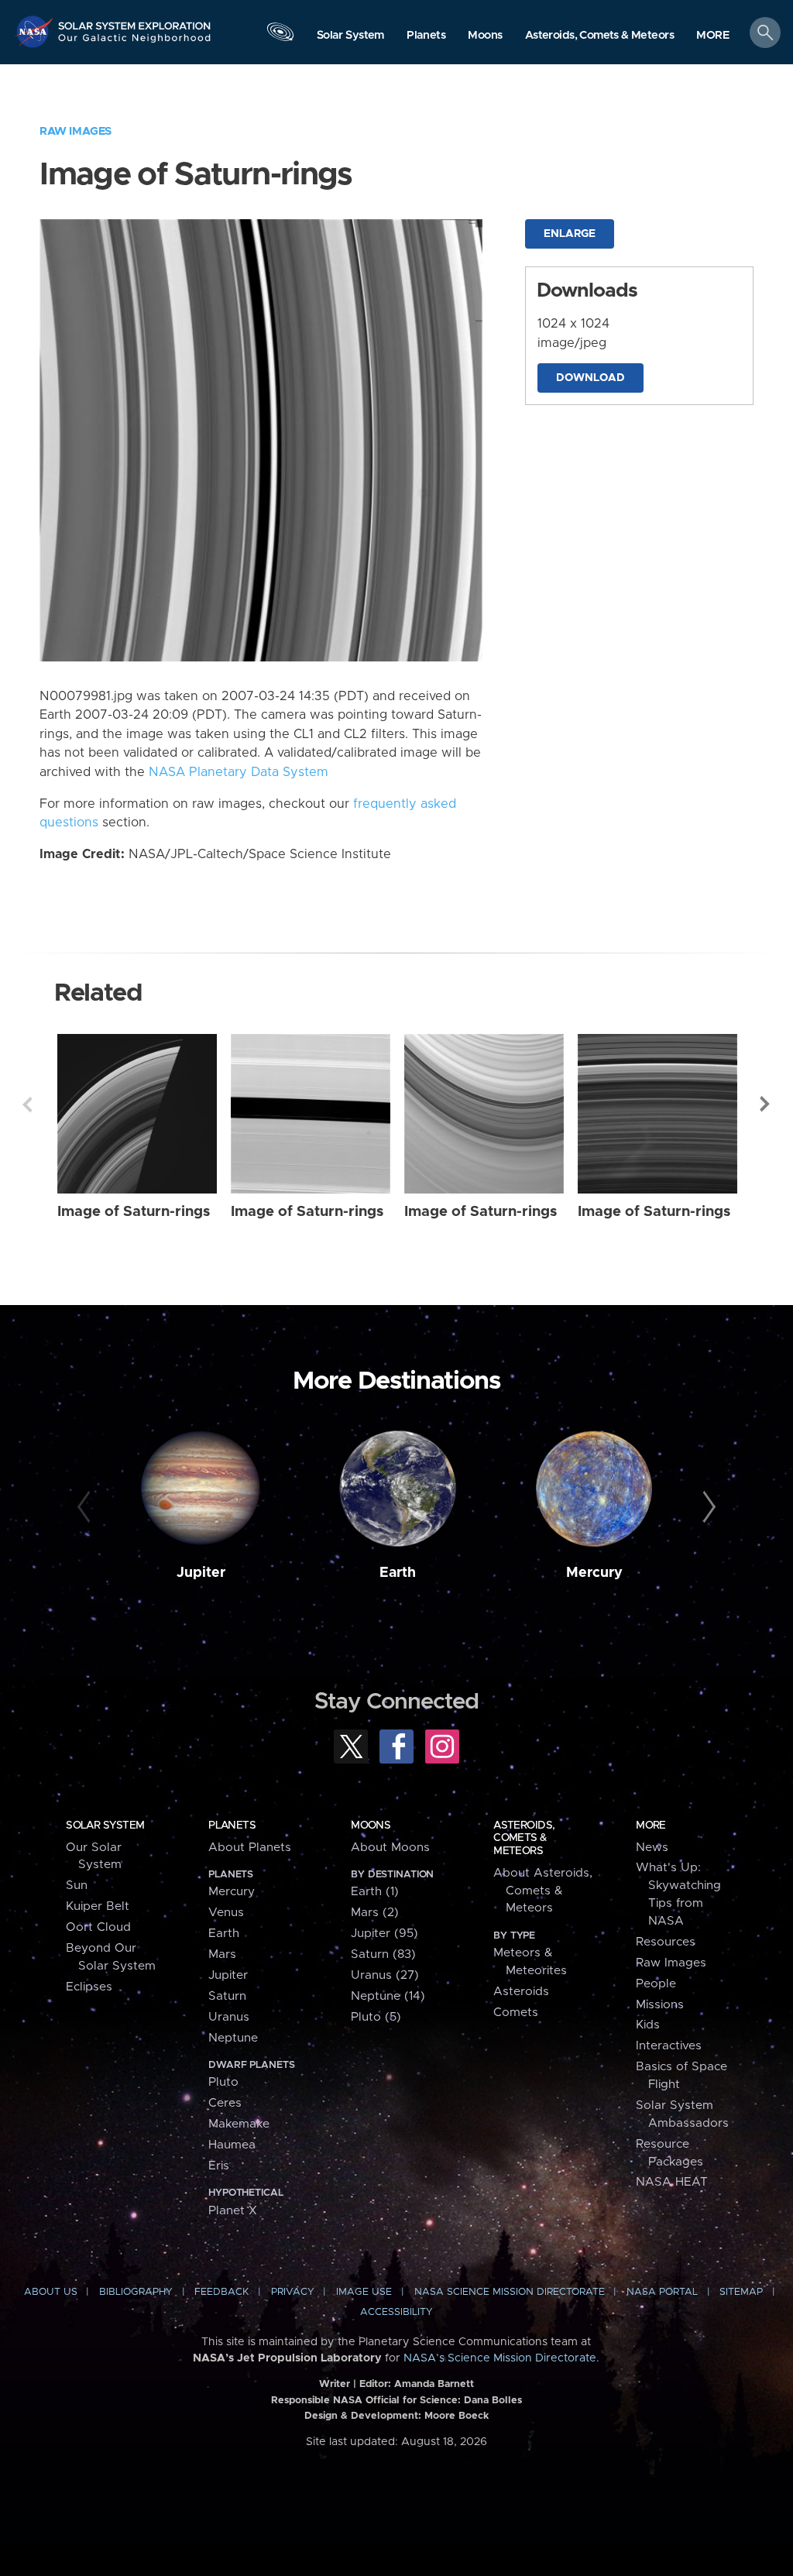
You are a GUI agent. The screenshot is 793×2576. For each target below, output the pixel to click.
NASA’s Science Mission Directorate (500, 2358)
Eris (219, 2166)
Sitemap (741, 2292)
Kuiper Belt (98, 1906)
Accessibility (396, 2312)
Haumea (232, 2145)
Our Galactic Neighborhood (135, 43)
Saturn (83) (383, 1954)
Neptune (233, 2038)
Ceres (225, 2103)
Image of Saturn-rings (134, 1212)
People (656, 1984)
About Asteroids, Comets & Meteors (543, 1891)
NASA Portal (662, 2292)
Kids (648, 2025)
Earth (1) (375, 1892)
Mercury (594, 1573)
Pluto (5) (376, 2017)
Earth (398, 1573)
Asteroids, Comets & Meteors (524, 1838)
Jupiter (201, 1573)
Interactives (669, 2046)
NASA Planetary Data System (239, 772)
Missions (660, 2005)
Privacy (293, 2292)
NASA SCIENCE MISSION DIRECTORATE (510, 2292)
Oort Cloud (98, 1927)
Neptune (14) (388, 1996)
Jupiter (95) (384, 1934)
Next (766, 1104)
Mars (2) (375, 1913)
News (652, 1848)
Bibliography (136, 2292)
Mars (222, 1954)
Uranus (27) (385, 1975)
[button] (713, 36)
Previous (27, 1104)
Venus (226, 1913)
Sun (77, 1886)
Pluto (223, 2082)
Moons (371, 1826)
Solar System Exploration (135, 21)
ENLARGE (570, 234)
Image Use (364, 2292)
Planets (232, 1826)
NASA (36, 31)
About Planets (250, 1848)
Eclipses (89, 1987)
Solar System (105, 1826)
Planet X (233, 2211)
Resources (666, 1942)
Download (590, 378)
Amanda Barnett (434, 2384)
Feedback (221, 2292)
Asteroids (521, 1992)
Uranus (229, 2017)
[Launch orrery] (280, 36)
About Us (51, 2292)
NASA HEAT (672, 2182)
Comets (516, 2013)
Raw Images (76, 131)
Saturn (227, 1996)
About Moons (390, 1848)
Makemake (239, 2124)
